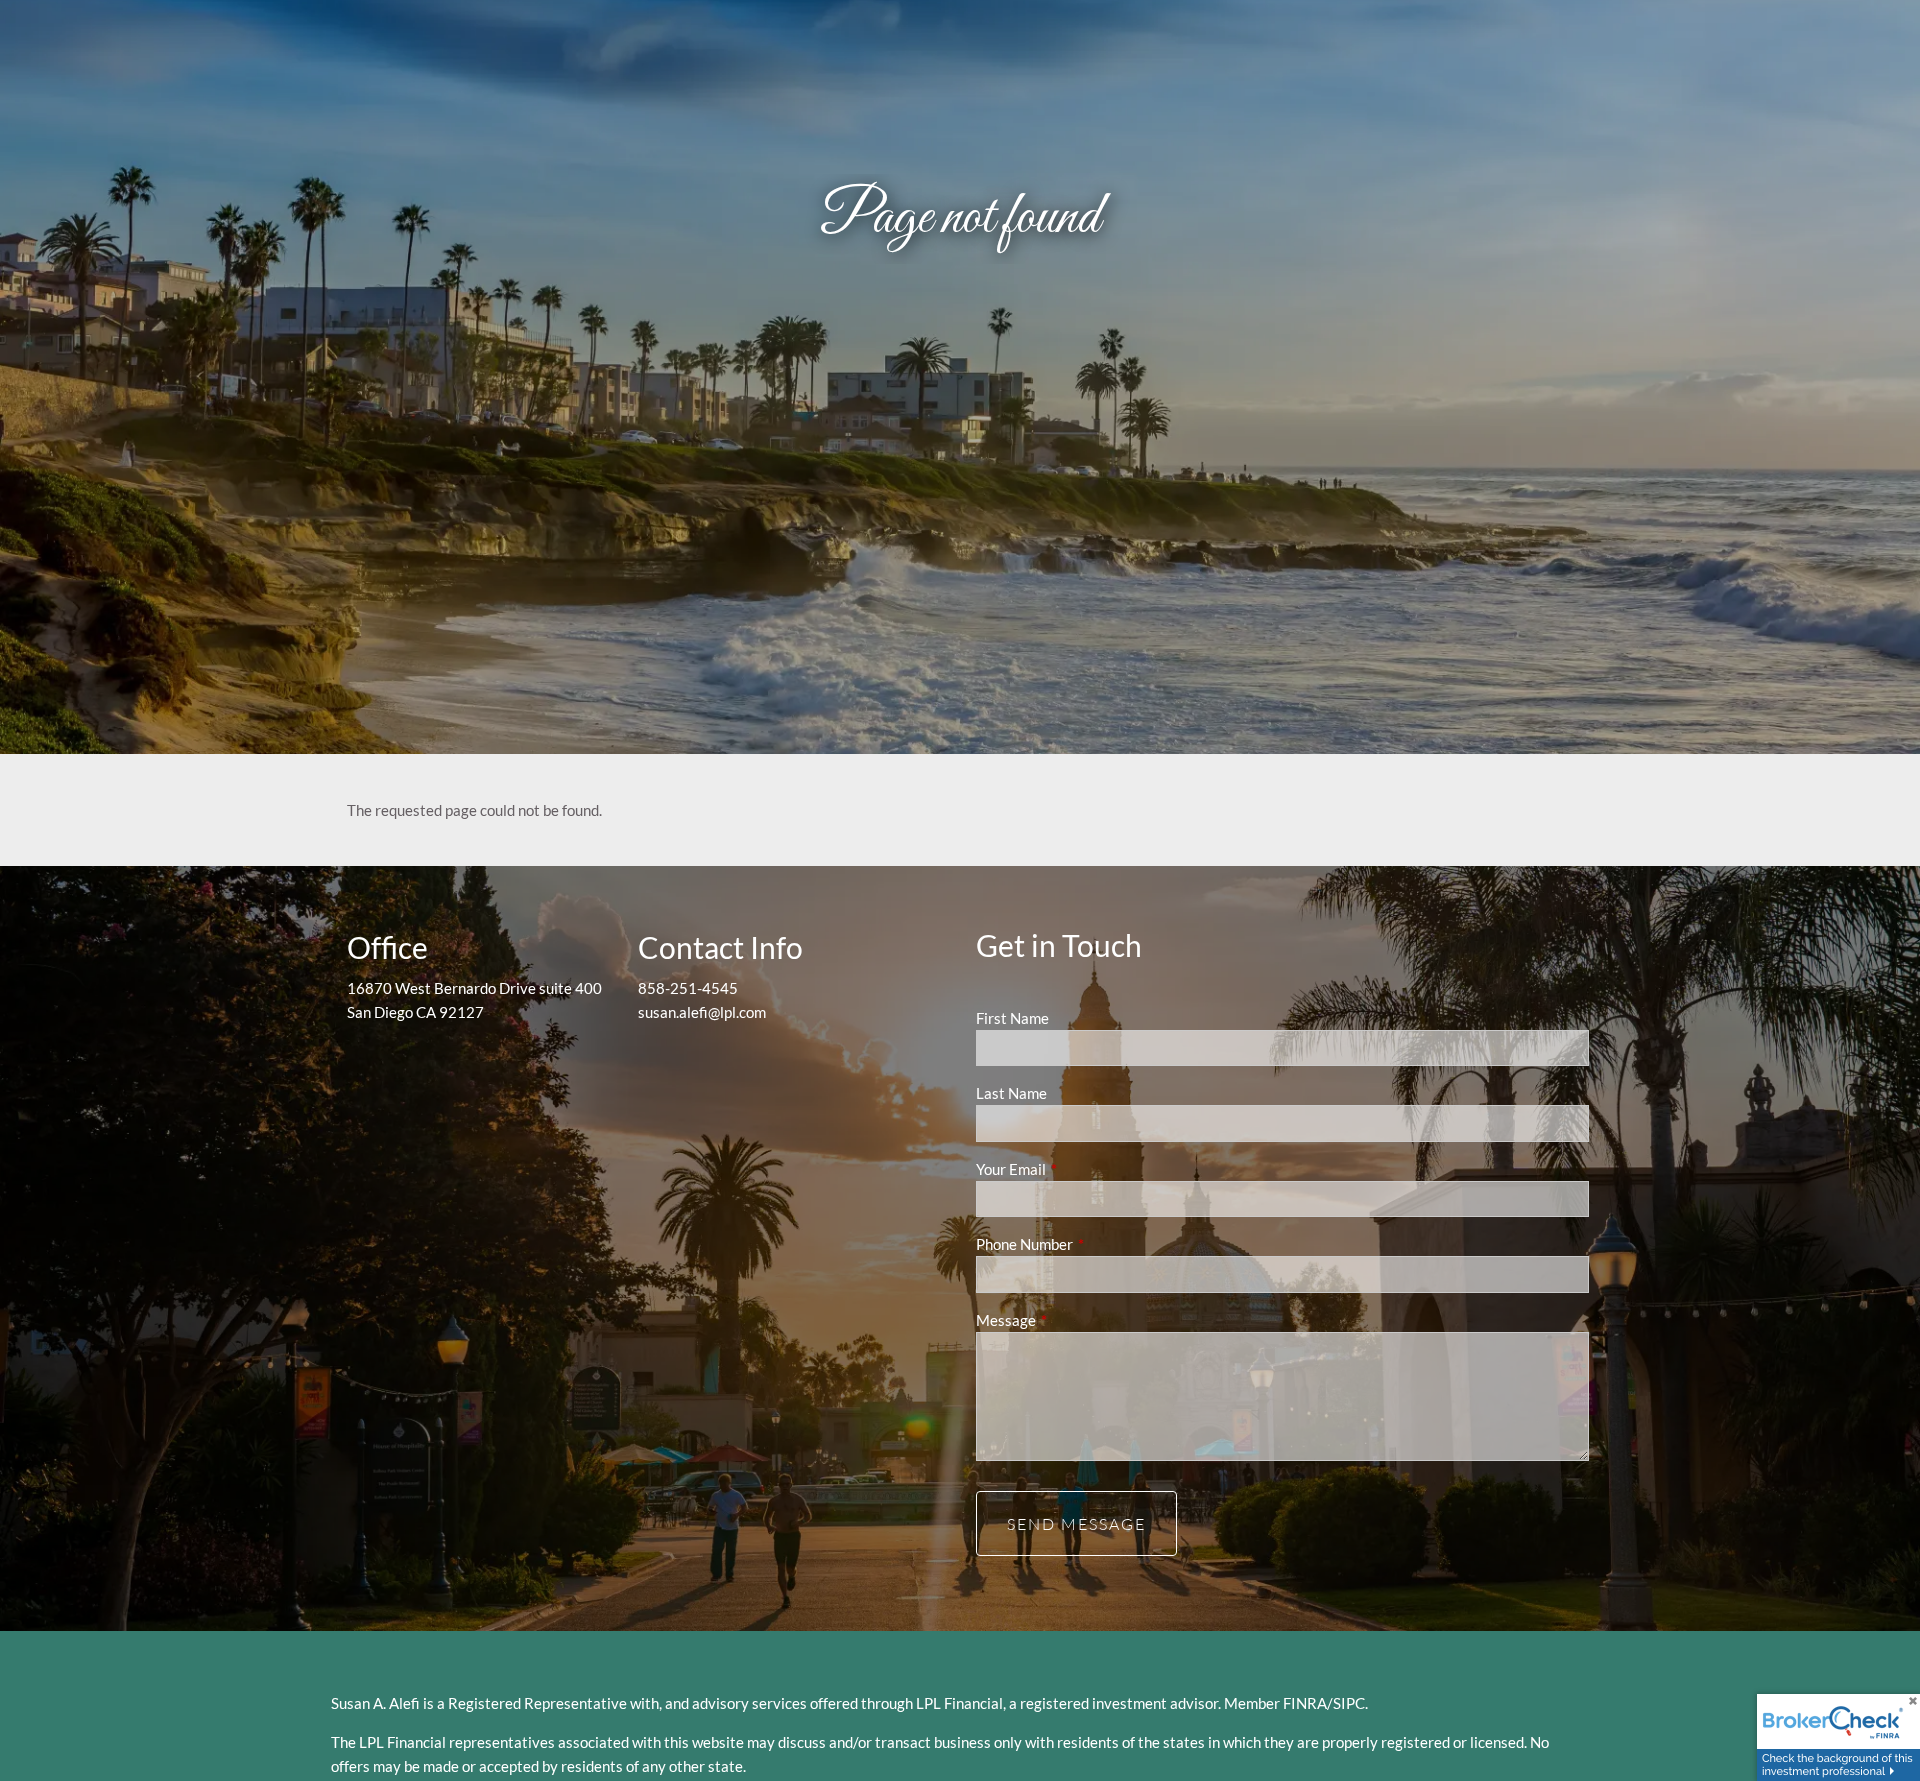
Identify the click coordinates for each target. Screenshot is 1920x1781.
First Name (1012, 1018)
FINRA (1305, 1703)
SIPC (1349, 1703)
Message (1075, 1320)
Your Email (1080, 1169)
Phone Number (1094, 1244)
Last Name (1011, 1093)
